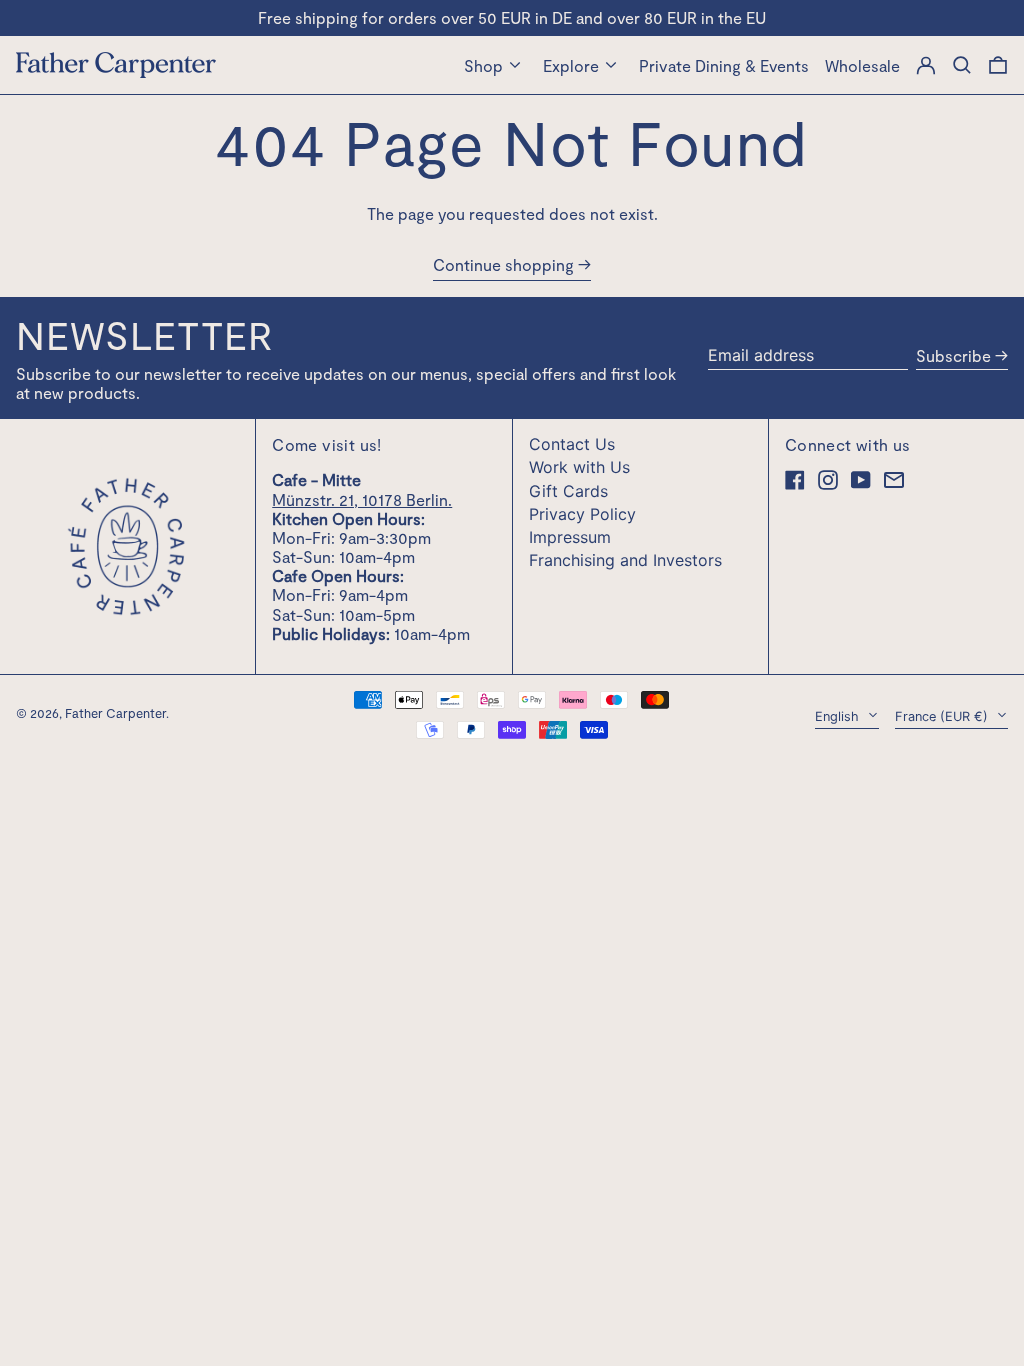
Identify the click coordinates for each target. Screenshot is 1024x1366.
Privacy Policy (582, 514)
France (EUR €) (943, 716)
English (839, 716)
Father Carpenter (115, 713)
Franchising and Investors (625, 560)
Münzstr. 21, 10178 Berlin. (362, 499)
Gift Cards (568, 491)
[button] (998, 65)
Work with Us (579, 467)
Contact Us (572, 444)
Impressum (570, 537)
